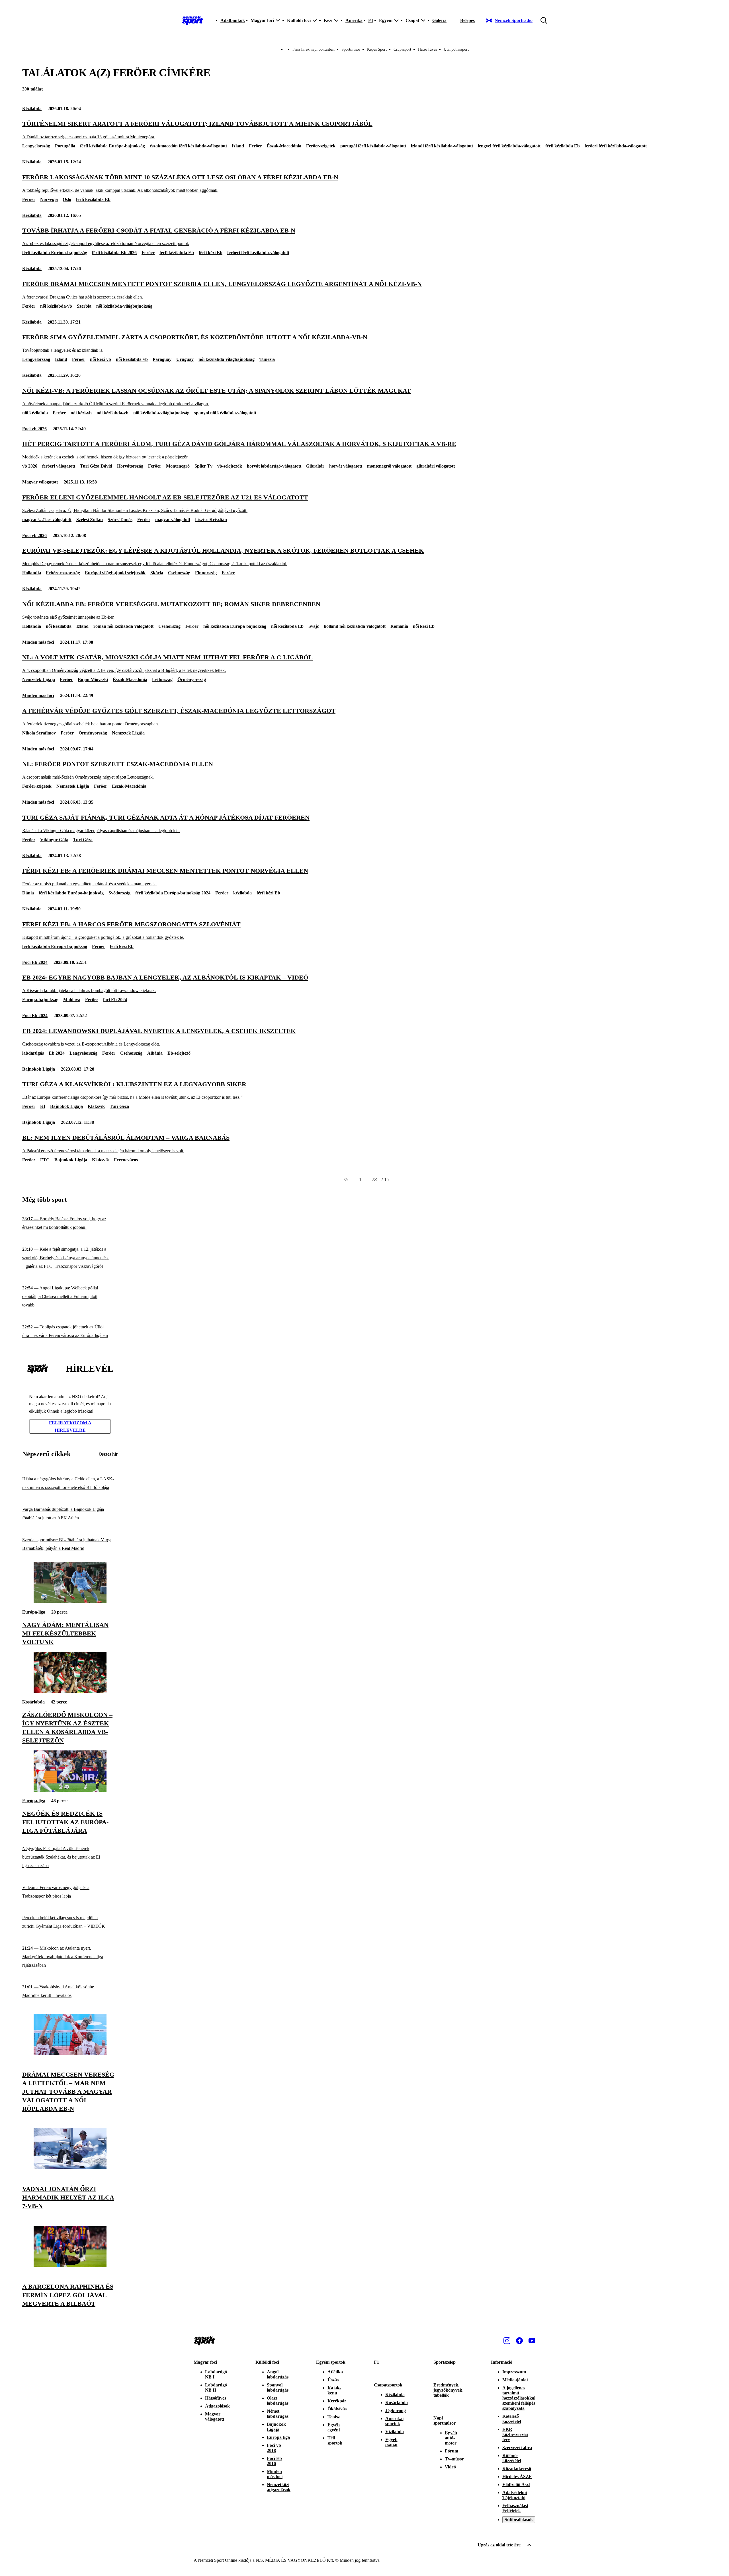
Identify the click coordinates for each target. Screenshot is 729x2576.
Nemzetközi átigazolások (279, 2487)
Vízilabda (395, 2432)
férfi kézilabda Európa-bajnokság (112, 146)
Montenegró (178, 466)
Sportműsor (351, 49)
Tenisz (334, 2417)
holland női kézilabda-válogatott (355, 626)
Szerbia (84, 306)
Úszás (333, 2380)
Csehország (179, 573)
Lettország (162, 679)
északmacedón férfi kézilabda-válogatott (188, 146)
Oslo (67, 199)
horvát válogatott (346, 466)
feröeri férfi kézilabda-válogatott (616, 146)
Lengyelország (36, 146)
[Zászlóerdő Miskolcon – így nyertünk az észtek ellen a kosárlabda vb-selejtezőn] (70, 1691)
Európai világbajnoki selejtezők (115, 573)
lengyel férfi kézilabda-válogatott (509, 146)
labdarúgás (33, 1053)
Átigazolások (217, 2406)
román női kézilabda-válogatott (123, 626)
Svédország (119, 893)
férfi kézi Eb (211, 253)
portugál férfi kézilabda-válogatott (373, 146)
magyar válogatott (173, 519)
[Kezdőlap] (193, 20)
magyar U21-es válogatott (47, 519)
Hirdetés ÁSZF (517, 2477)
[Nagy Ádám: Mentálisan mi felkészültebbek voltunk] (70, 1601)
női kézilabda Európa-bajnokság (235, 626)
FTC (45, 1160)
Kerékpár (337, 2401)
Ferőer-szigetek (37, 786)
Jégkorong (396, 2411)
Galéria (439, 20)
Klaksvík (96, 1106)
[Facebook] (519, 2341)
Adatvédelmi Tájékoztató (515, 2495)
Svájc (314, 626)
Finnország (206, 573)
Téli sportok (335, 2440)
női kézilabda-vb (56, 306)
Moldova (72, 1000)
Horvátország (130, 466)
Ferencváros (126, 1160)
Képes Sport (377, 49)
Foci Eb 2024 (35, 962)
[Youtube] (532, 2341)
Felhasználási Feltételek (515, 2508)
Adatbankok (233, 20)
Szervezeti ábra (517, 2448)
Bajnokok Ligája (39, 1069)
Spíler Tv (203, 466)
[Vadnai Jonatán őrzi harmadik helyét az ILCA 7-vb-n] (70, 2168)
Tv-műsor (454, 2459)
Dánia (28, 893)
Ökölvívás (337, 2409)
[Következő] (374, 1180)
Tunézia (267, 359)
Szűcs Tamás (120, 519)
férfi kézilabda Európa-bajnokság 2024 (173, 893)
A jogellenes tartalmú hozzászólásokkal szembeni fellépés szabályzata (519, 2398)
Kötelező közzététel (512, 2419)
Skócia (157, 573)
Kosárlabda (33, 1702)
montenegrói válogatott (389, 466)
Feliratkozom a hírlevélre (70, 1426)
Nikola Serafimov (39, 733)
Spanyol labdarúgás (278, 2387)
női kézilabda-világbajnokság (124, 306)
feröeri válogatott (59, 466)
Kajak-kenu (334, 2390)
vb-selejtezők (230, 466)
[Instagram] (507, 2341)
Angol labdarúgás (278, 2374)
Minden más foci (38, 642)
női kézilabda (35, 413)
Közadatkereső (517, 2469)
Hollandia (32, 573)
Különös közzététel (512, 2458)
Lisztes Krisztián (211, 519)
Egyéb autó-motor (451, 2438)
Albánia (155, 1053)
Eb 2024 (57, 1053)
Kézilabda (32, 109)
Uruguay (185, 359)
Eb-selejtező (179, 1053)
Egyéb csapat (391, 2442)
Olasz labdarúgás (278, 2401)
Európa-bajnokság (40, 1000)
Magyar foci (205, 2362)
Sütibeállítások (519, 2520)
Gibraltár (315, 466)
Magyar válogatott (40, 482)
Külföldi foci (267, 2362)
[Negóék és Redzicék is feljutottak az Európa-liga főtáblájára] (70, 1790)
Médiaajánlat (515, 2380)
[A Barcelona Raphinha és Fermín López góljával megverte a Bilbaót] (70, 2265)
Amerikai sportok (394, 2421)
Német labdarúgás (278, 2414)
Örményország (192, 679)
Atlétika (335, 2372)
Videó (450, 2467)
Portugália (65, 146)
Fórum (451, 2451)
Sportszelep (445, 2362)
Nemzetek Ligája (39, 679)
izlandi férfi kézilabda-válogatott (442, 146)
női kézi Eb (424, 626)
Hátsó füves (427, 49)
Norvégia (49, 199)
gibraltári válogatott (436, 466)
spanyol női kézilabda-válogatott (225, 413)
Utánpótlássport (456, 49)
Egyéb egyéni (334, 2427)
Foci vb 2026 (34, 429)
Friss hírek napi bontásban (314, 49)
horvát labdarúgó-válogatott (274, 466)
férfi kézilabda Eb (563, 146)
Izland (238, 146)
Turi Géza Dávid (96, 466)
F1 (371, 20)
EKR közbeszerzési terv (515, 2434)
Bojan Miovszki (93, 679)
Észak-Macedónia (284, 146)
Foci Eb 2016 (274, 2461)
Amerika (354, 20)
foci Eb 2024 (115, 1000)
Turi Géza (83, 840)
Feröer (255, 146)
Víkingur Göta (54, 840)
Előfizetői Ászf (516, 2485)
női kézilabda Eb (287, 626)
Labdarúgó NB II (216, 2387)
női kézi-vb (101, 359)
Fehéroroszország (63, 573)
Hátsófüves (216, 2398)
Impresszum (514, 2372)
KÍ (43, 1106)
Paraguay (162, 359)
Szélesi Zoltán (90, 519)
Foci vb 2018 (274, 2448)
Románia (399, 626)
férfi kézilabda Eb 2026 (114, 253)
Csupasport (402, 49)
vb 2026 (30, 466)
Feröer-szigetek (321, 146)
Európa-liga (34, 1612)
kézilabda (242, 893)
